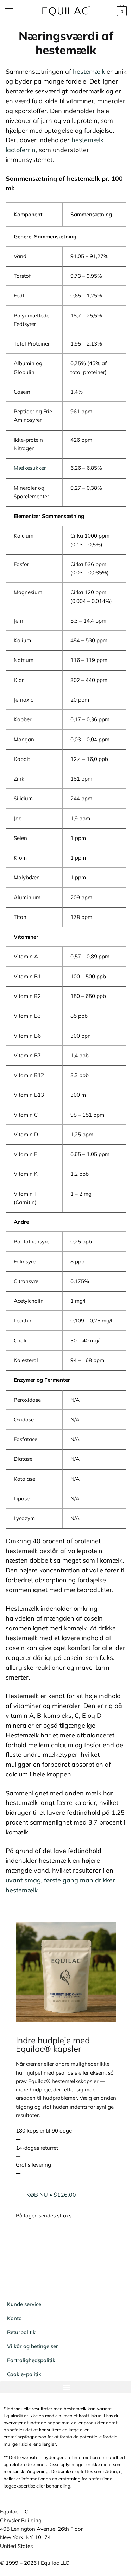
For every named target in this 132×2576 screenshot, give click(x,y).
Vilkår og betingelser (33, 2351)
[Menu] (16, 11)
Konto (14, 2323)
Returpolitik (21, 2337)
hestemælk (89, 71)
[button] (63, 2392)
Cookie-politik (24, 2379)
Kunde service (24, 2309)
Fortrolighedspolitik (31, 2365)
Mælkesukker (30, 468)
